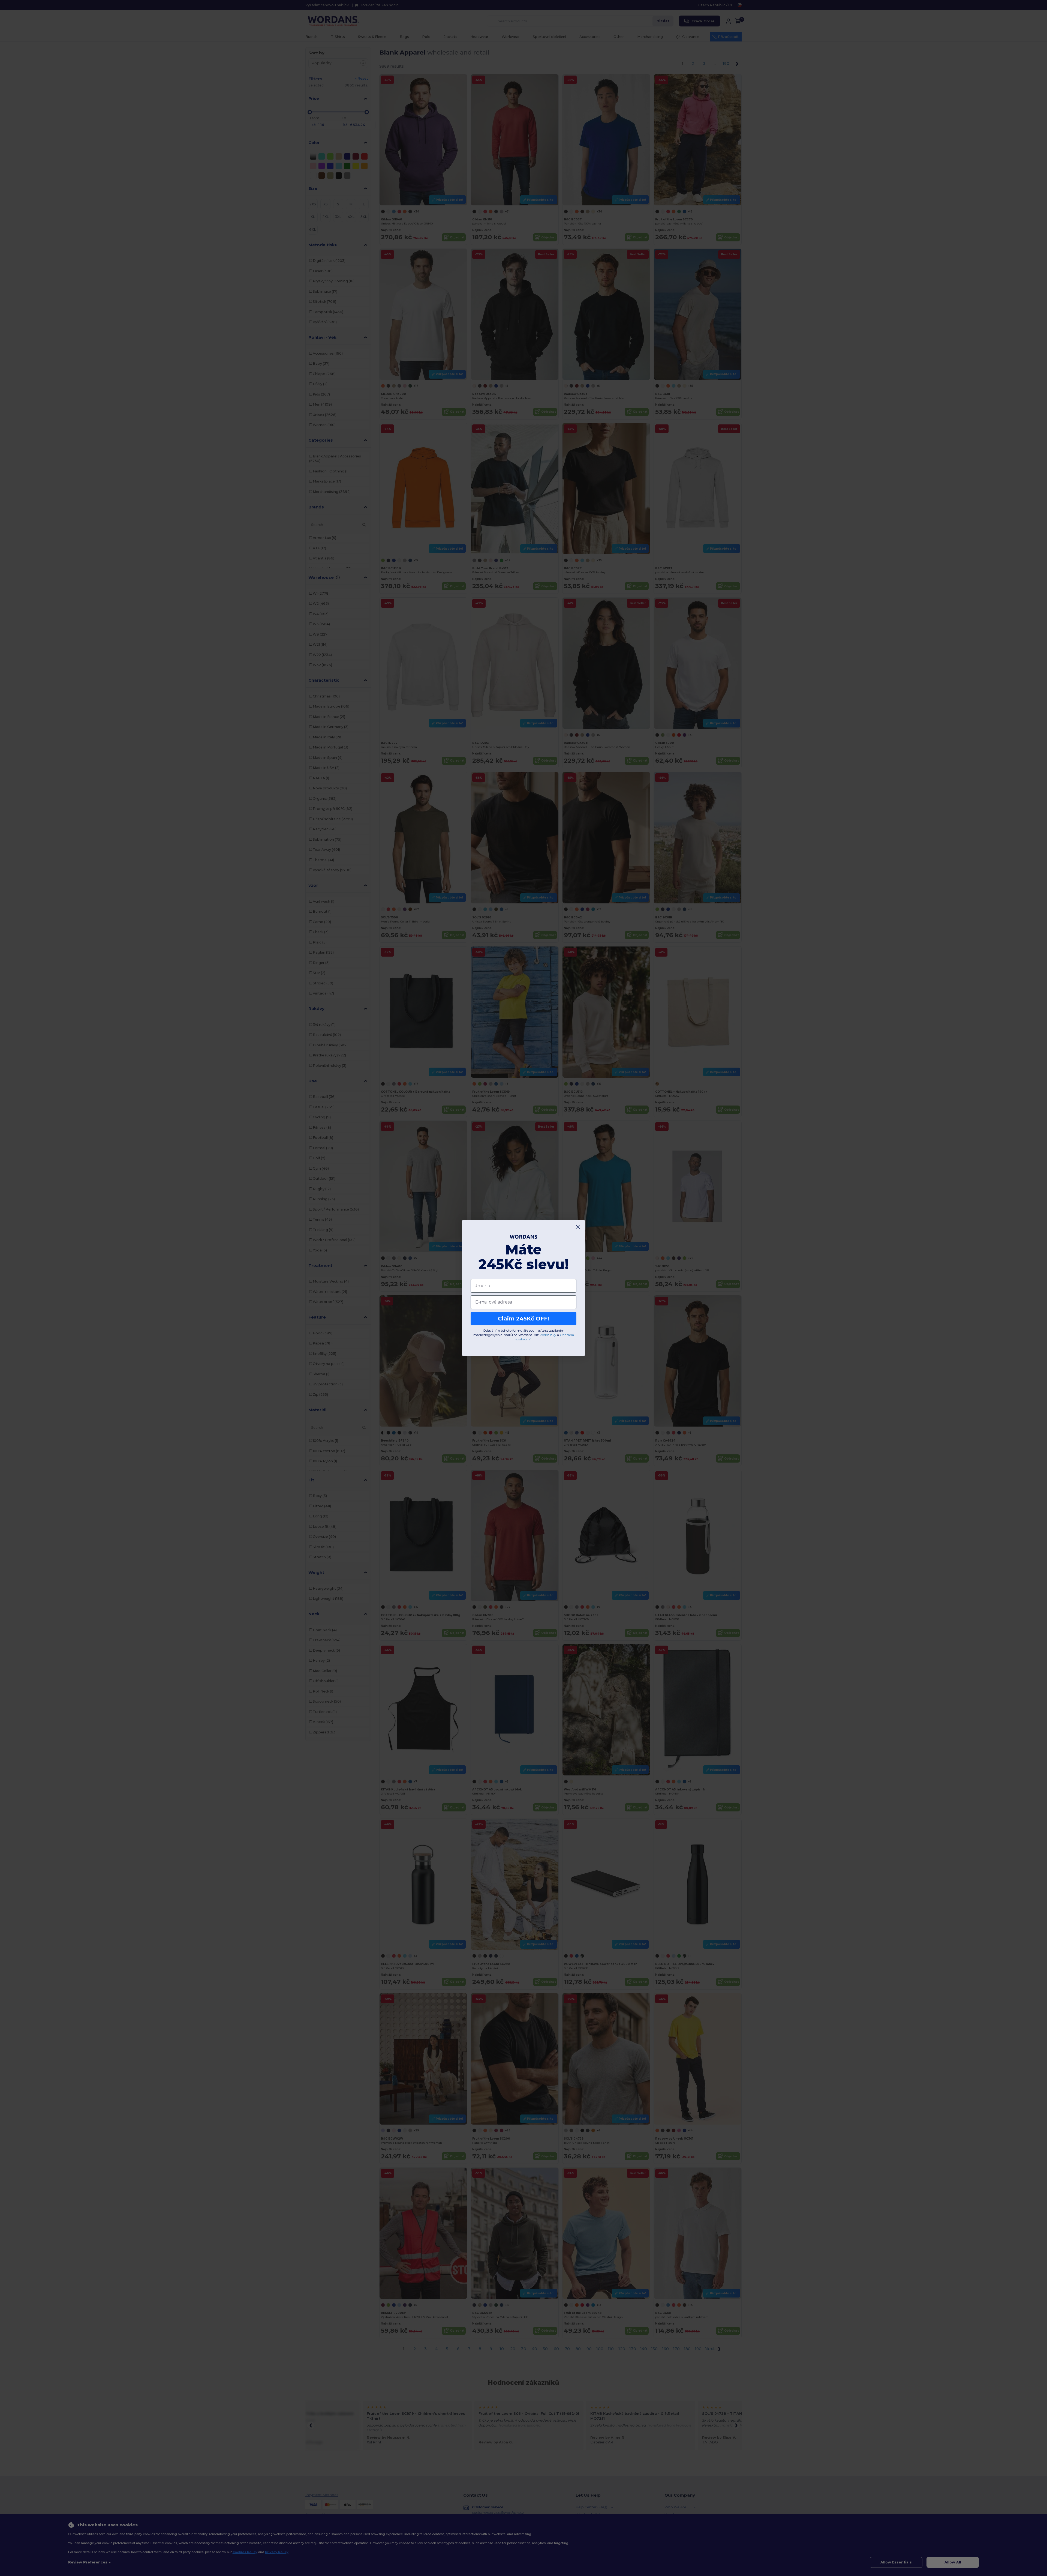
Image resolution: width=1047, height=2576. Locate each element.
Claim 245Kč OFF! (523, 1319)
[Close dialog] (578, 1227)
